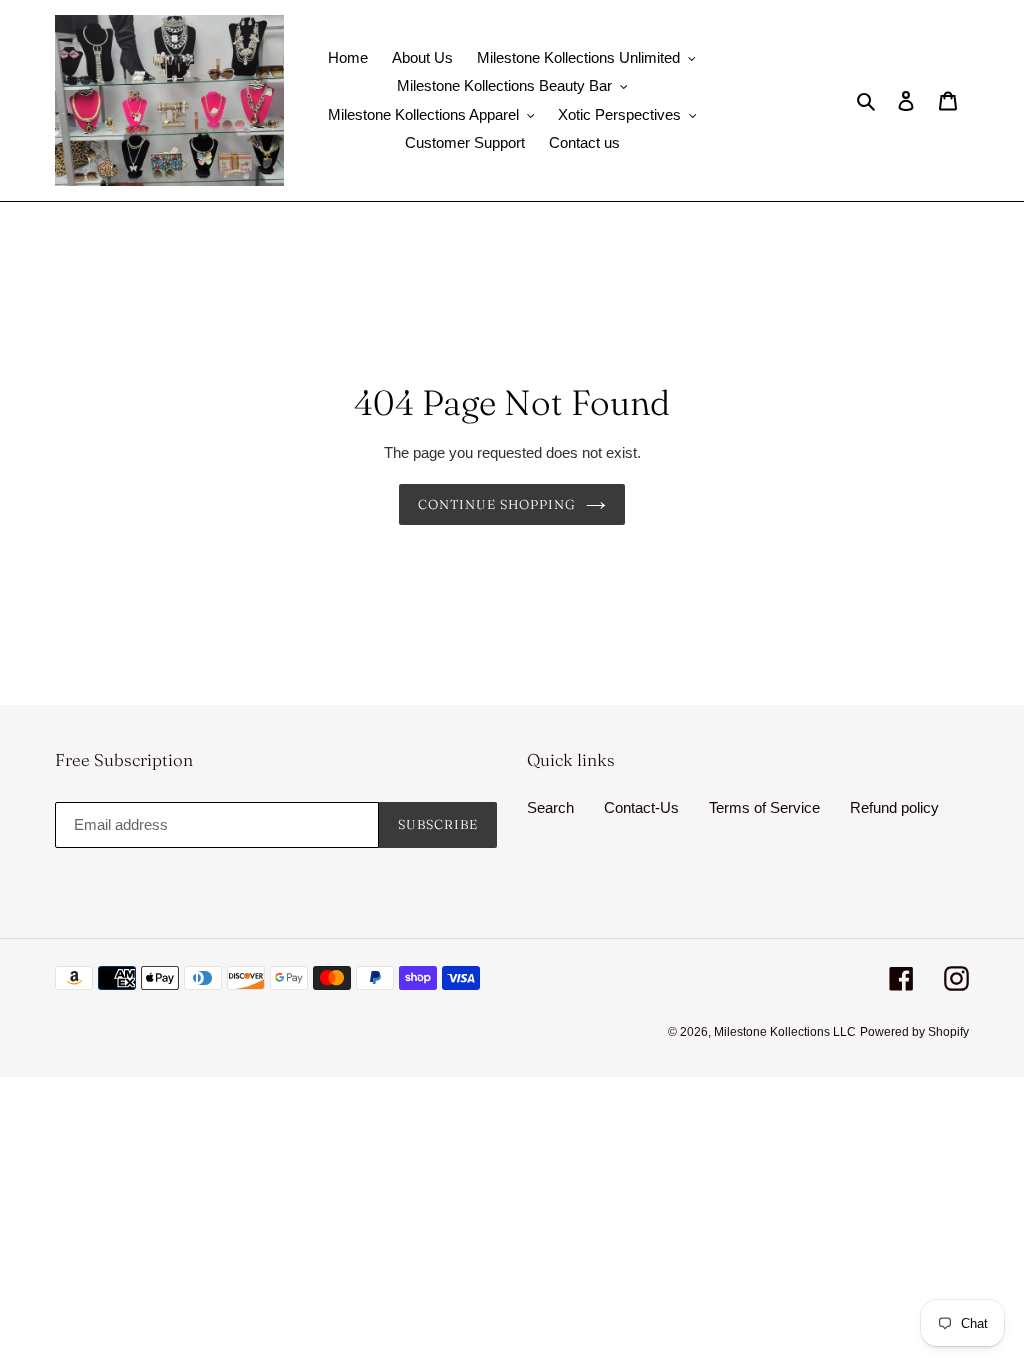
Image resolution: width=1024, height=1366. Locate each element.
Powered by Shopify (914, 1032)
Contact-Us (641, 807)
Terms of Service (764, 807)
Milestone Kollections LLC (785, 1032)
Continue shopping (497, 504)
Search (550, 807)
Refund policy (894, 807)
